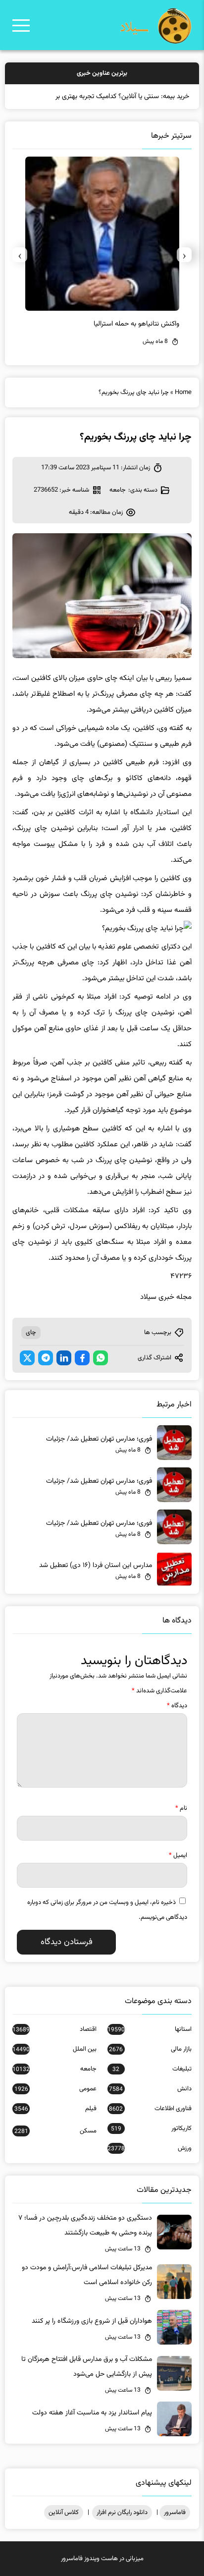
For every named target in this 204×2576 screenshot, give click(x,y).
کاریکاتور (151, 2128)
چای (31, 1333)
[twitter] (27, 1358)
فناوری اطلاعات (150, 2109)
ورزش (150, 2148)
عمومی (55, 2089)
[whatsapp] (101, 1358)
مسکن (55, 2131)
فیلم (55, 2109)
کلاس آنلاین (64, 2513)
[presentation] (184, 255)
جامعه (118, 490)
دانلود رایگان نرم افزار (122, 2513)
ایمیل (178, 1855)
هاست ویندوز (101, 2559)
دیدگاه (177, 1706)
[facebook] (82, 1358)
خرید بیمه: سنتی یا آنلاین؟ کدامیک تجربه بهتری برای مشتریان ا (105, 97)
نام (181, 1808)
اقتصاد (54, 2029)
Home (183, 392)
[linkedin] (64, 1358)
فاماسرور (175, 2513)
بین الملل (54, 2049)
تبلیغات (152, 2069)
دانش (150, 2089)
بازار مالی (150, 2049)
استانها (150, 2029)
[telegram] (46, 1358)
